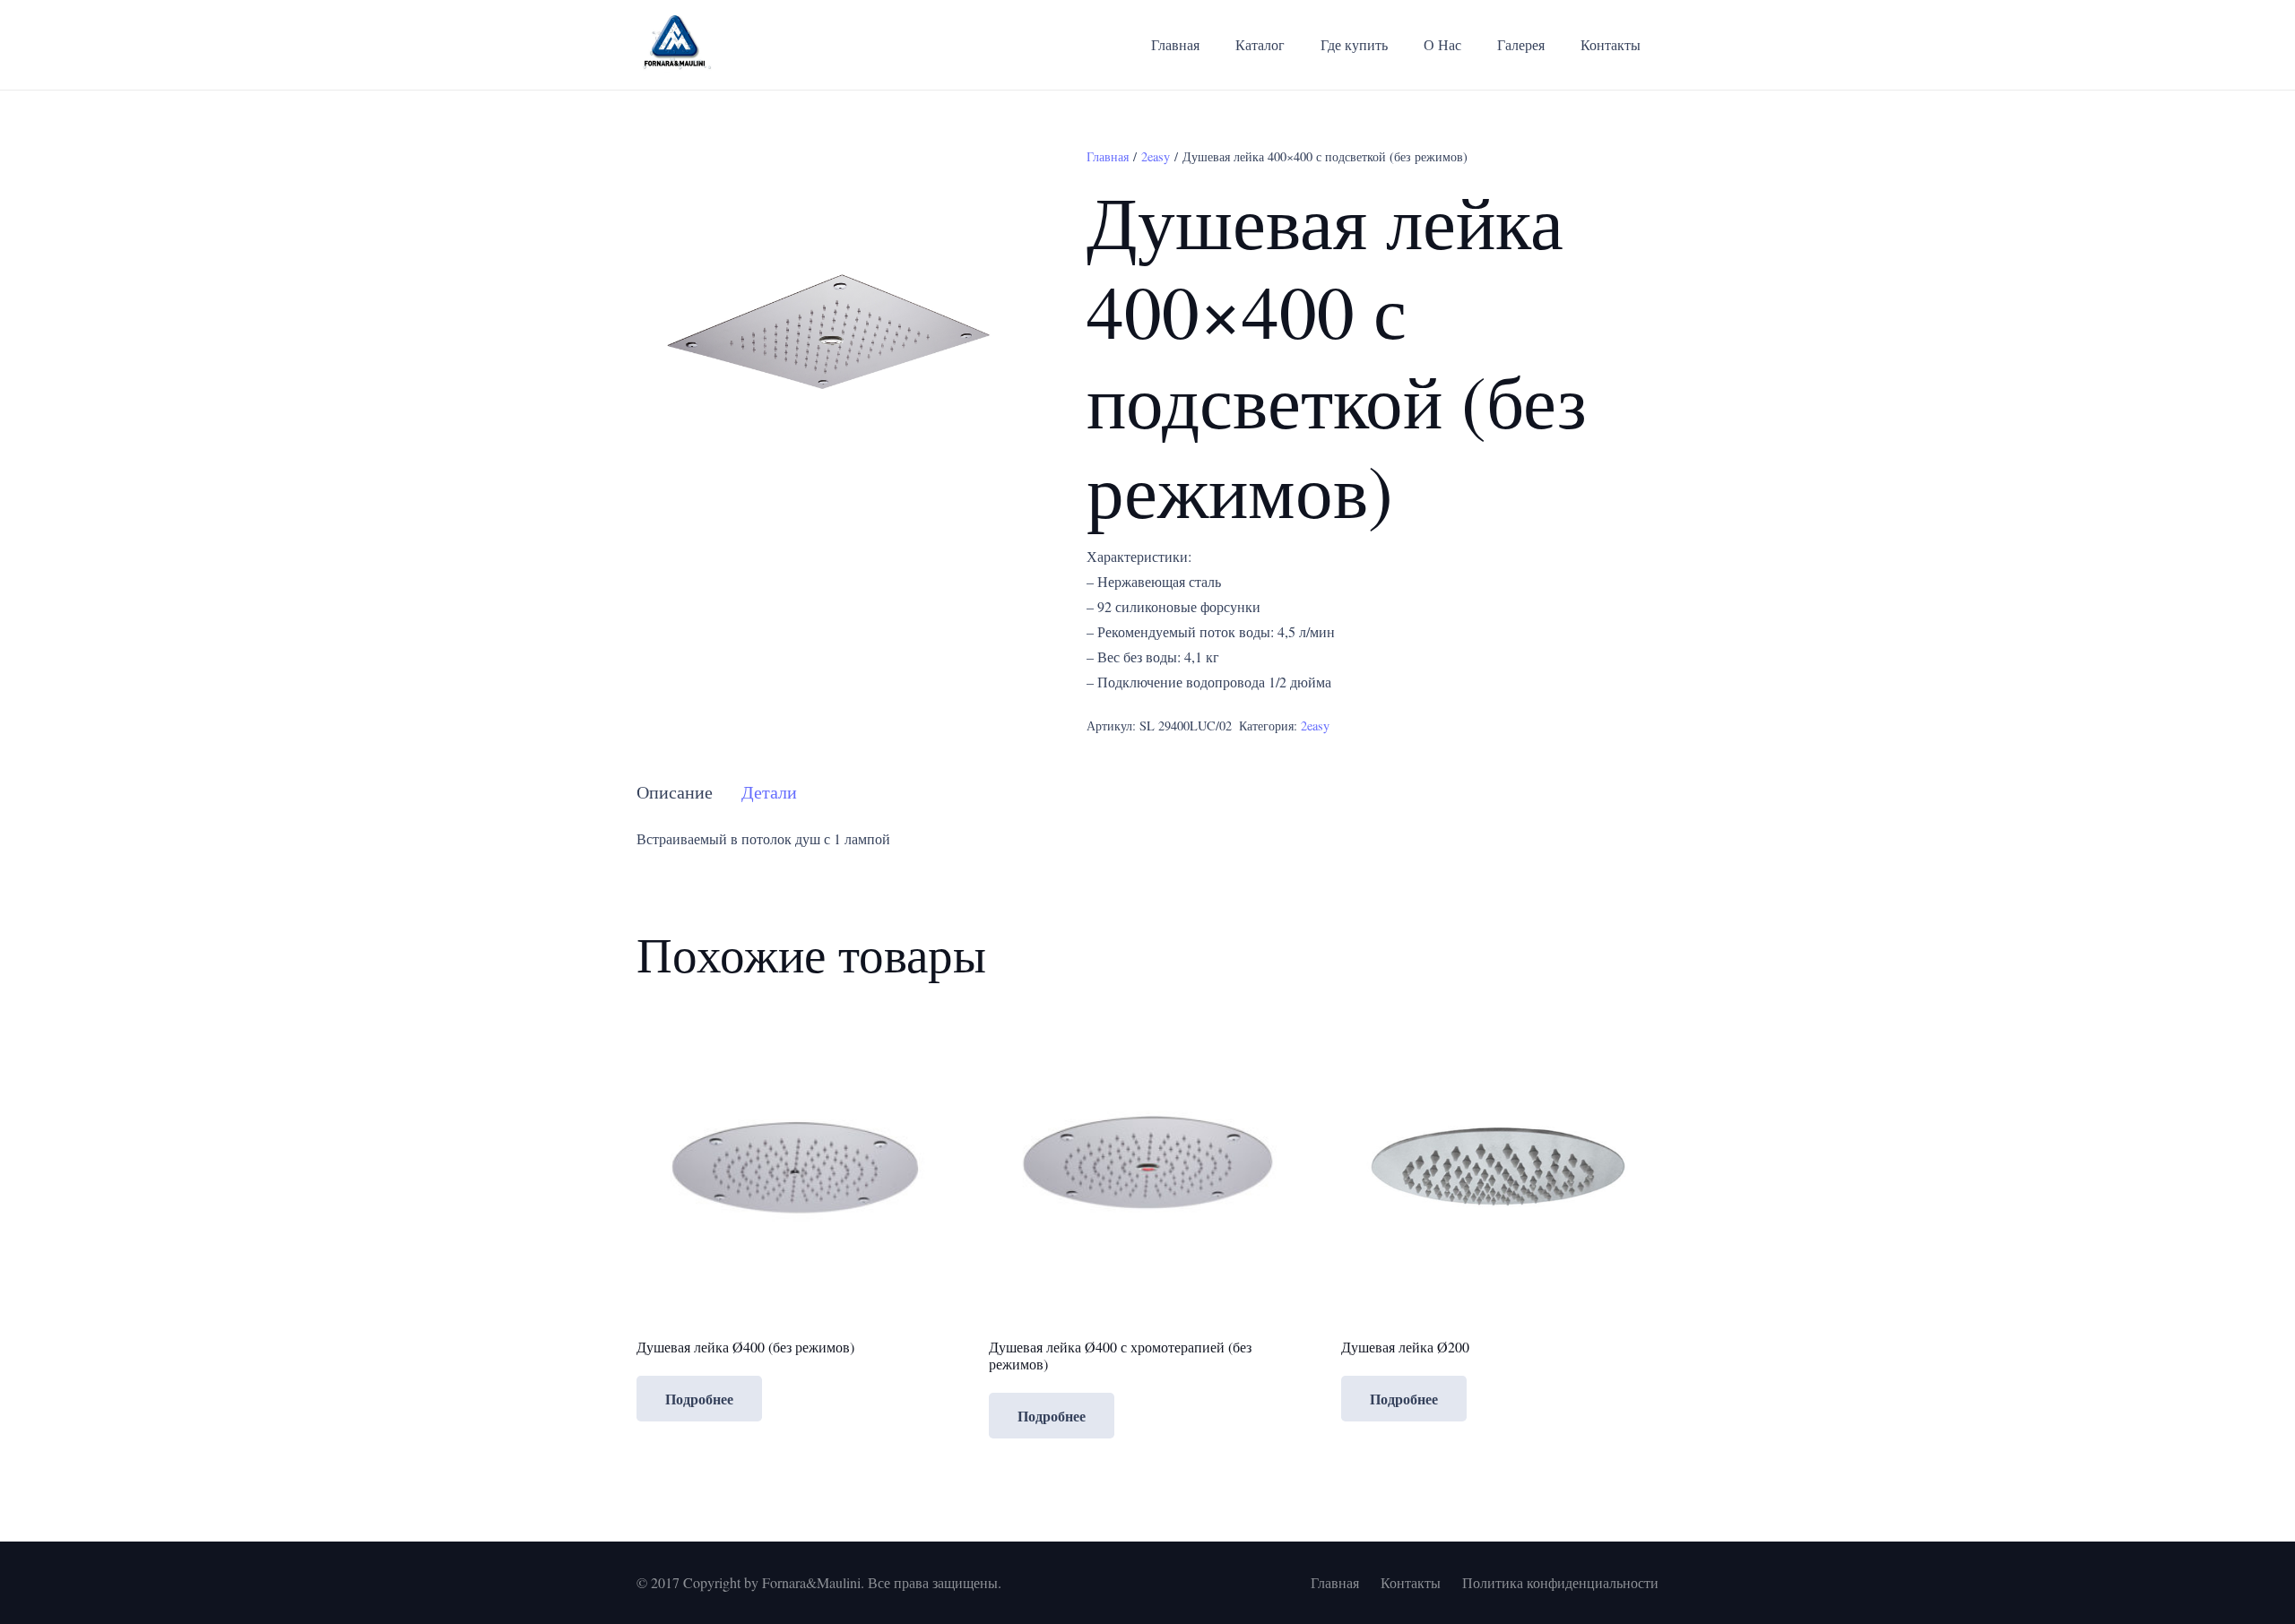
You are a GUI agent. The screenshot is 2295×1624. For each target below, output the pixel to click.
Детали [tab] (769, 792)
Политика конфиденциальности (1560, 1582)
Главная (1108, 156)
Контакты (1411, 1582)
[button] (996, 176)
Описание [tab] (675, 792)
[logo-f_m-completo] (675, 45)
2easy (1156, 156)
